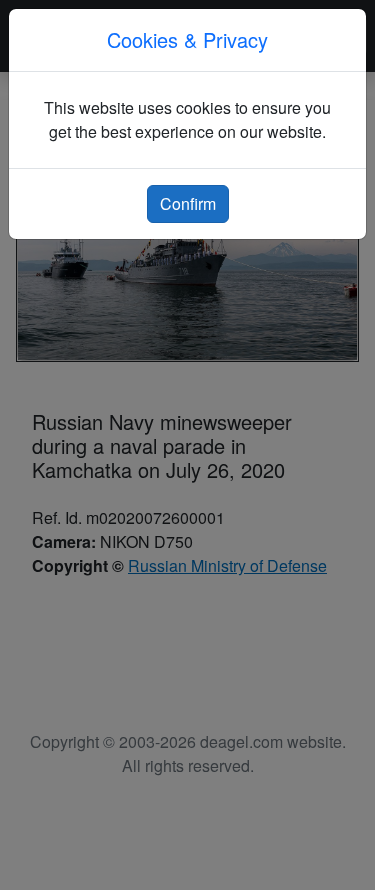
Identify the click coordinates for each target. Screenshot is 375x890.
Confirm (188, 203)
